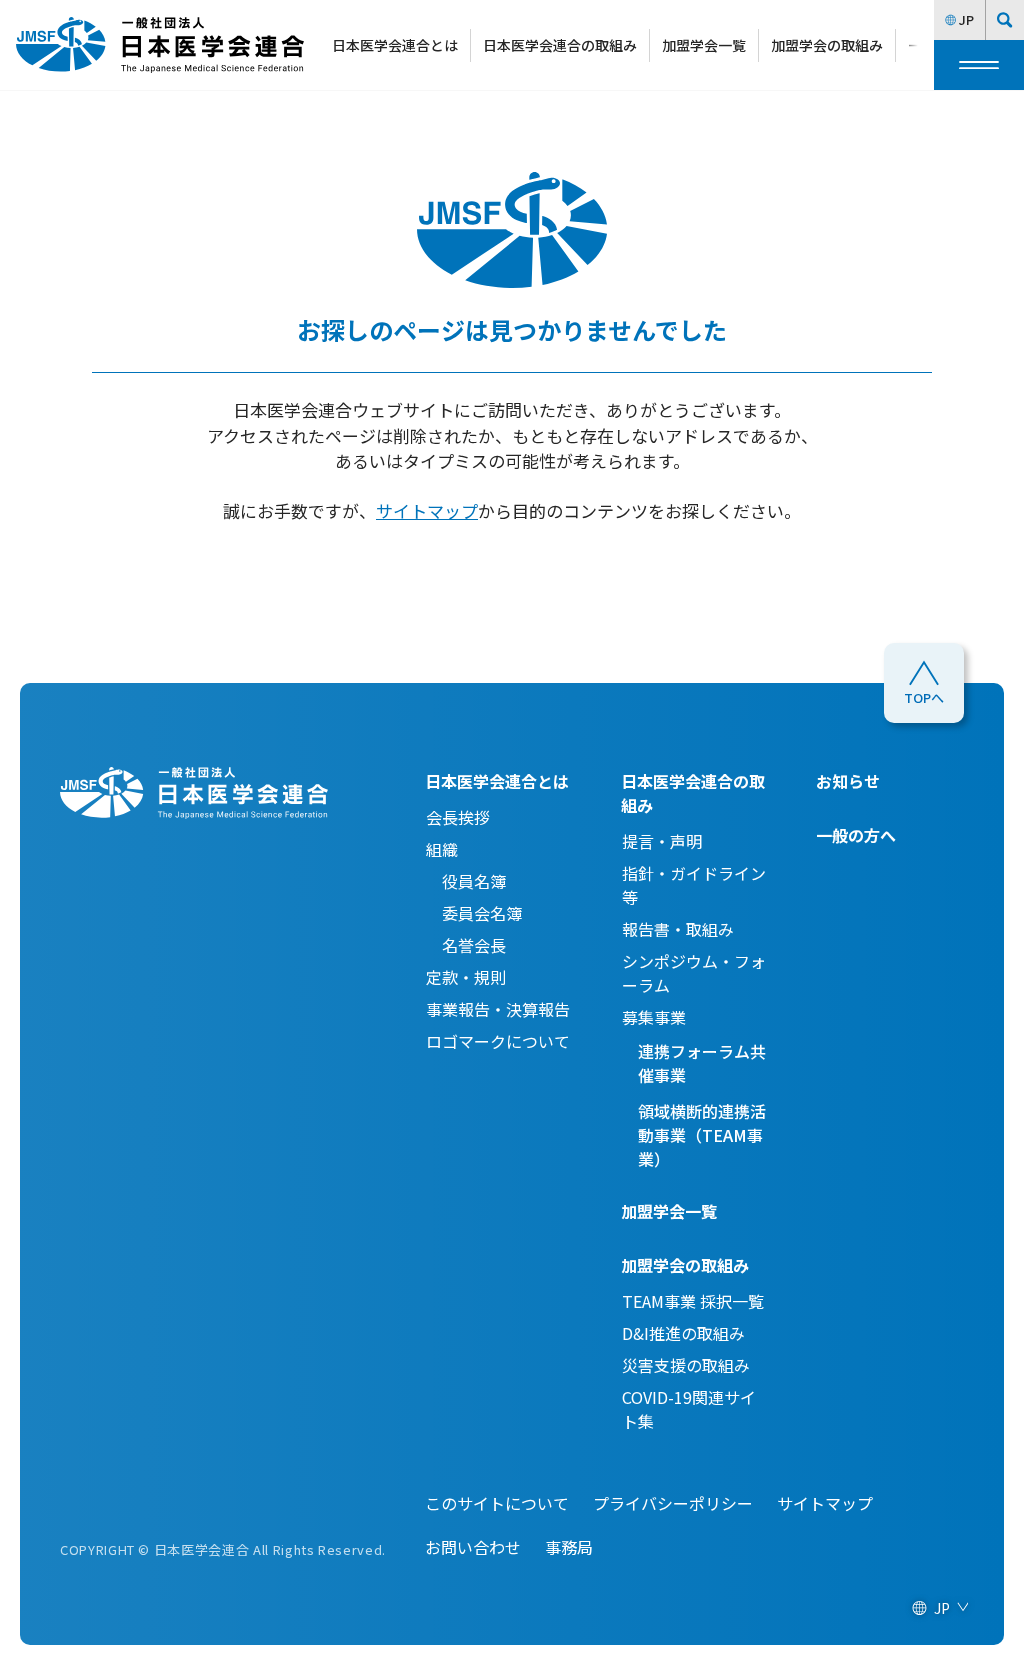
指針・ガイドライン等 (694, 885)
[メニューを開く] (979, 65)
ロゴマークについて (498, 1041)
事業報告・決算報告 (498, 1009)
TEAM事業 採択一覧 (693, 1301)
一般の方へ (856, 835)
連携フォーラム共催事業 (702, 1063)
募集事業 (654, 1017)
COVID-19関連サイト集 (689, 1409)
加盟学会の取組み (827, 45)
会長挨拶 (458, 817)
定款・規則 (466, 977)
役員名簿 (466, 881)
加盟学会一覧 (704, 45)
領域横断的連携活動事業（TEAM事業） (702, 1135)
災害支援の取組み (686, 1365)
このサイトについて (497, 1503)
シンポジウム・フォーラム (694, 973)
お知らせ (848, 781)
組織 (442, 849)
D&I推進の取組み (683, 1333)
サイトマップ (427, 510)
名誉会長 (466, 945)
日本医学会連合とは (395, 45)
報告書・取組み (678, 929)
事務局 (569, 1547)
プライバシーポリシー (673, 1503)
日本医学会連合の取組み (560, 45)
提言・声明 (662, 841)
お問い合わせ (473, 1547)
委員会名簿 (474, 913)
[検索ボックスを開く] (1005, 20)
